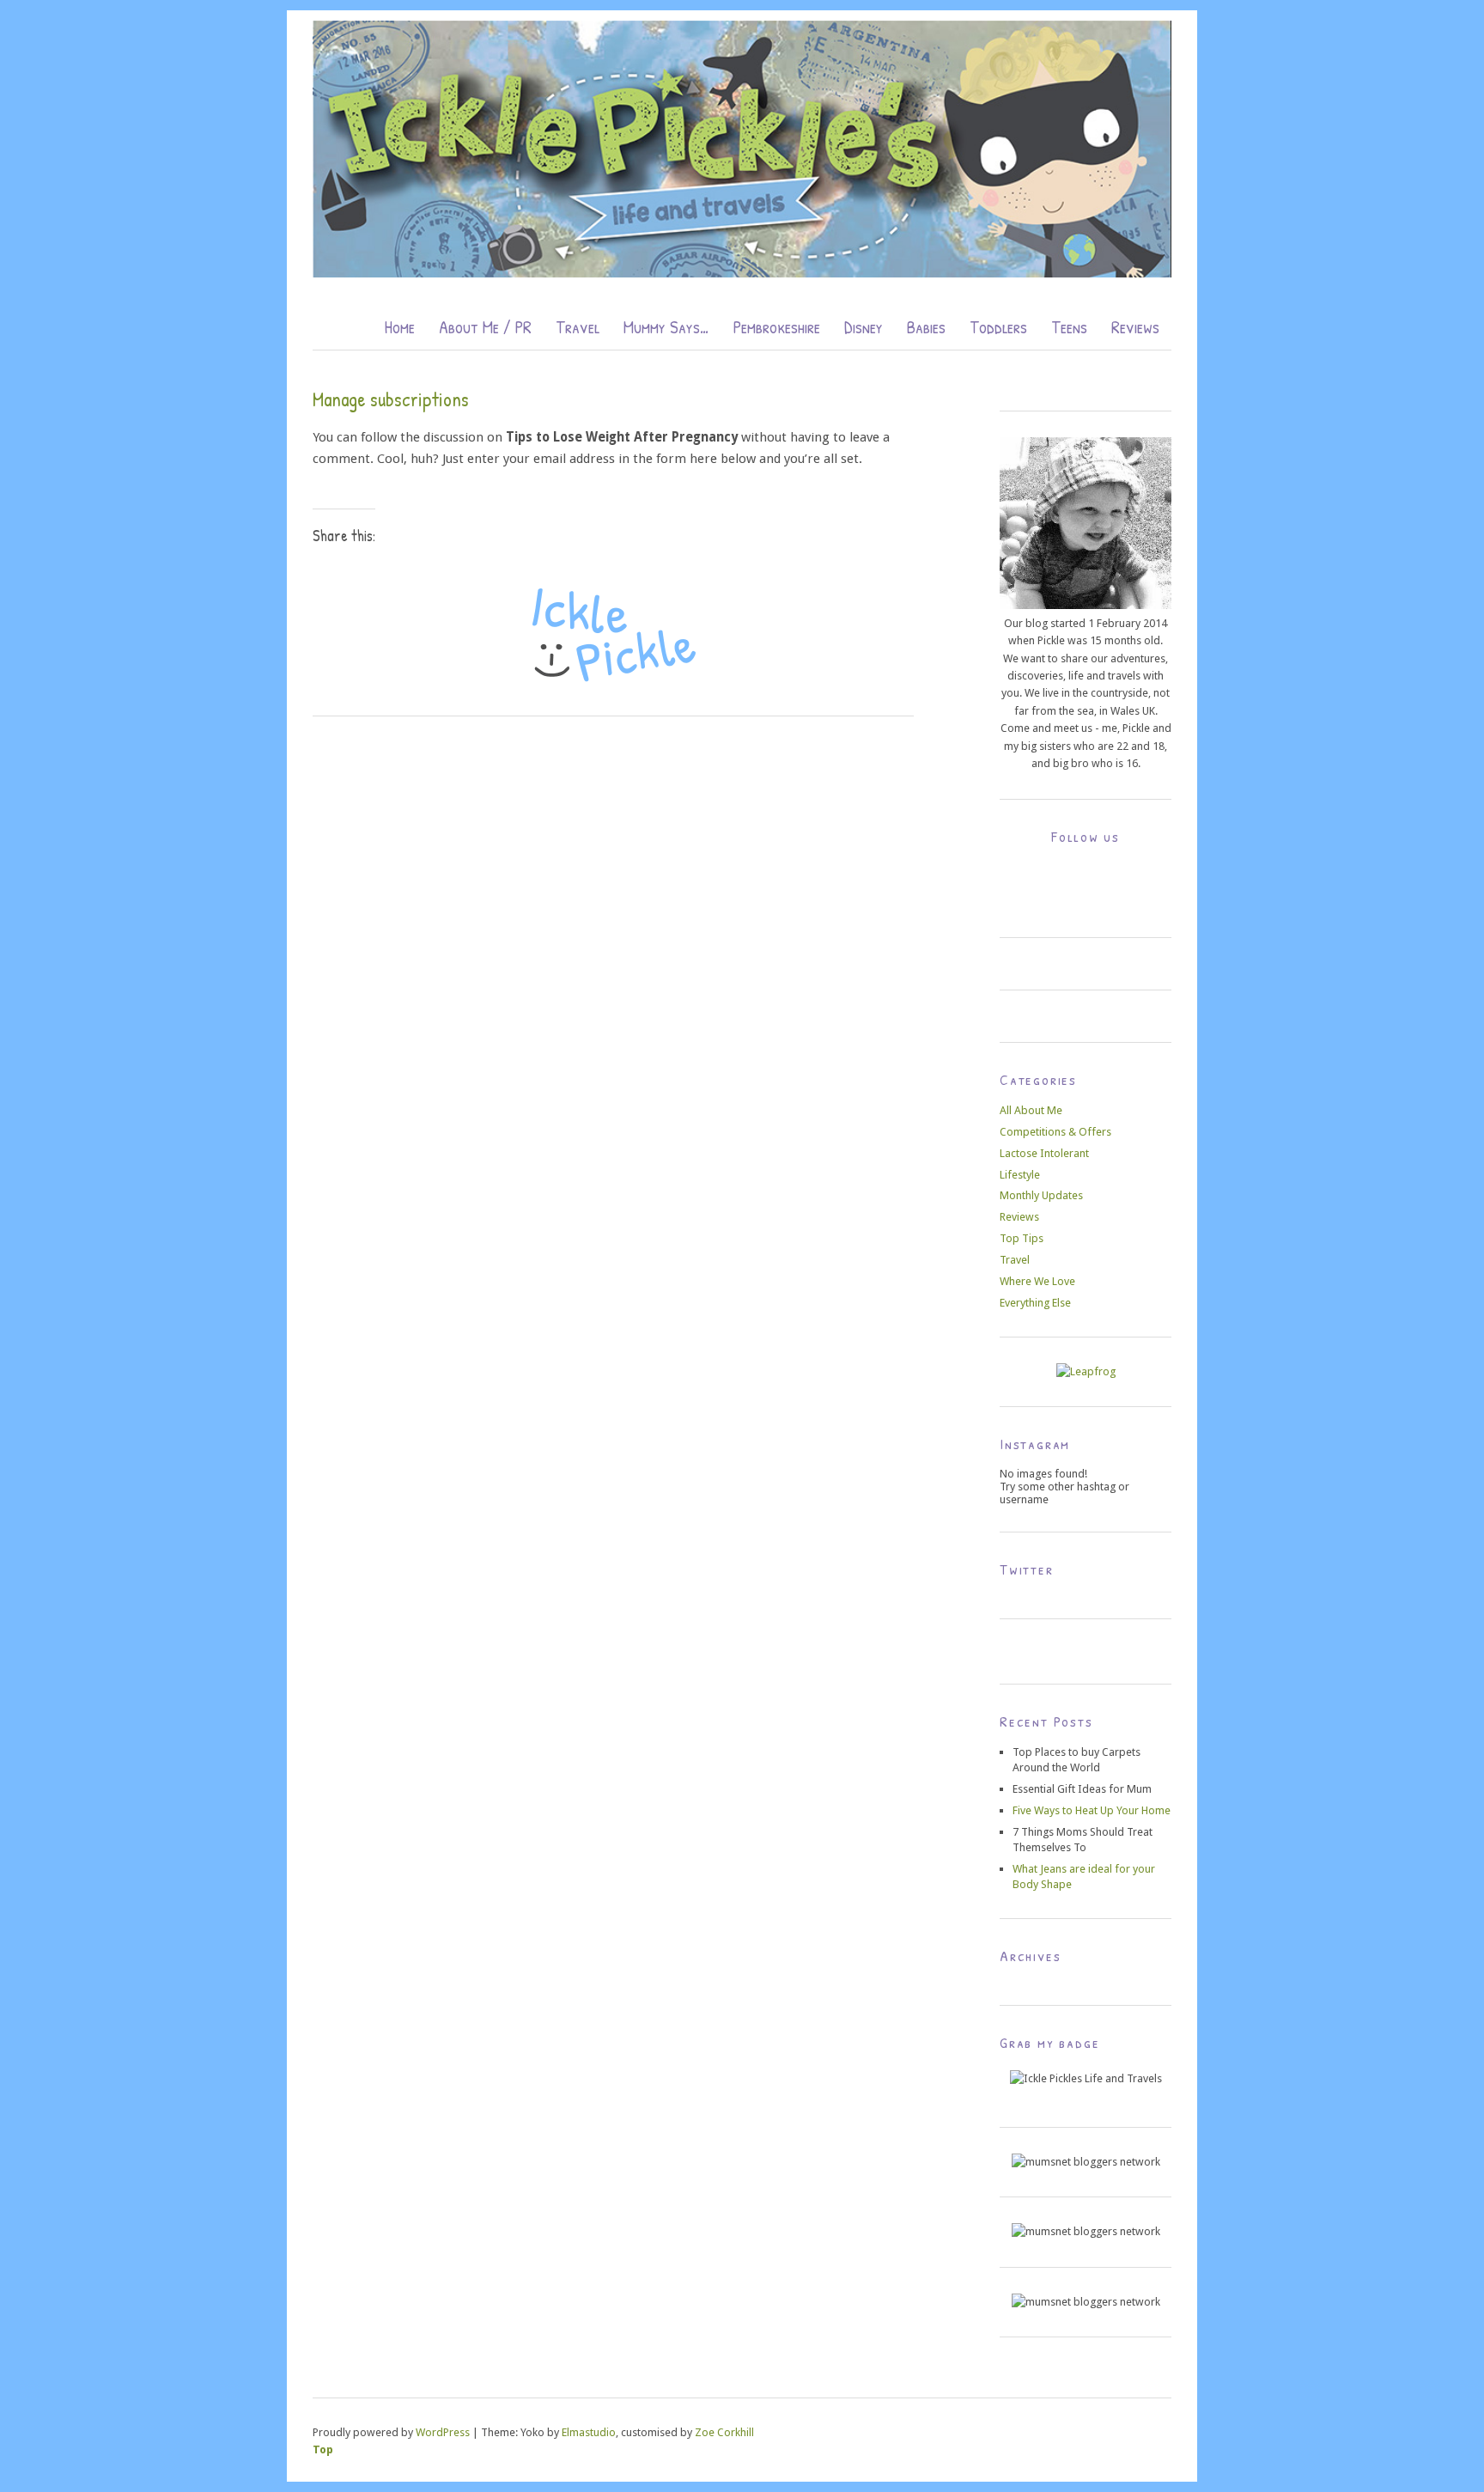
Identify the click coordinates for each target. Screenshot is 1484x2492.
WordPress (443, 2432)
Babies (926, 326)
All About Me (1031, 1110)
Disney (864, 326)
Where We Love (1037, 1281)
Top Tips (1022, 1238)
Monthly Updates (1041, 1195)
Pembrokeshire (777, 326)
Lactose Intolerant (1044, 1153)
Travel (578, 326)
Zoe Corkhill (724, 2432)
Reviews (1135, 326)
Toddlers (998, 326)
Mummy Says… (666, 326)
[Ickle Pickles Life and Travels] (742, 273)
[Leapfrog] (1086, 1371)
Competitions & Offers (1055, 1132)
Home (399, 326)
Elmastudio (589, 2432)
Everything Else (1035, 1303)
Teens (1069, 326)
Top (323, 2449)
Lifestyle (1020, 1175)
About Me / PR (485, 326)
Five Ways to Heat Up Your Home (1092, 1810)
